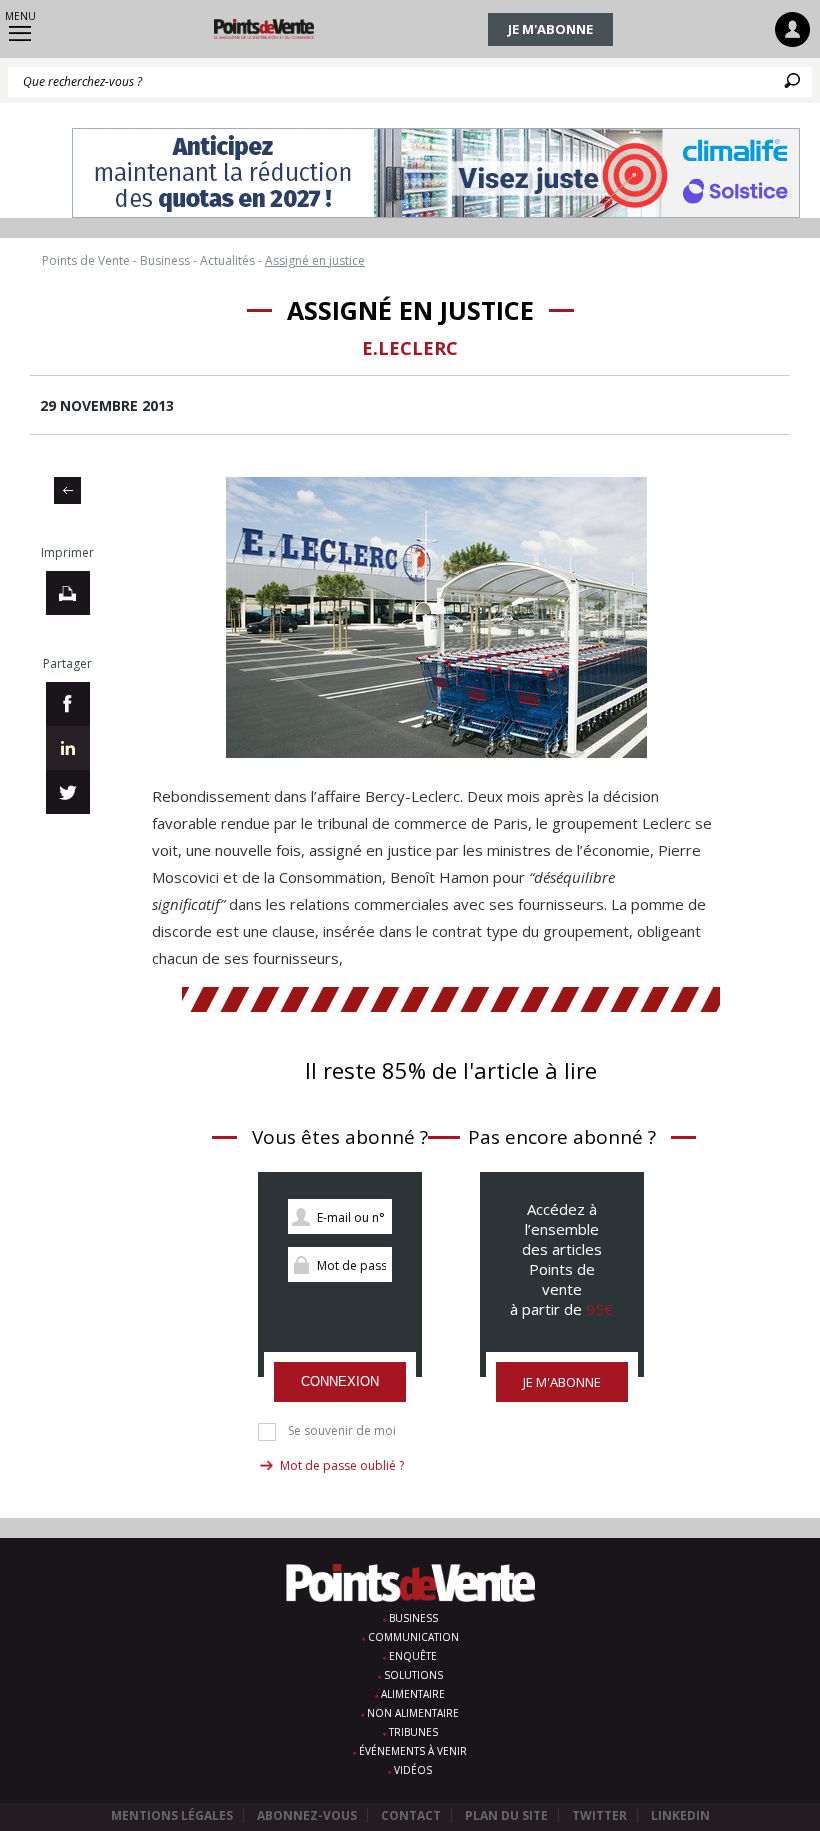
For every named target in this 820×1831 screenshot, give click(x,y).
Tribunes (413, 1732)
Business (413, 1618)
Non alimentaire (413, 1713)
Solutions (413, 1675)
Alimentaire (413, 1694)
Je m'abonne (550, 29)
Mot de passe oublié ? (342, 1465)
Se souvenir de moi (342, 1431)
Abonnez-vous (307, 1815)
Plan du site (506, 1815)
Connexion (340, 1381)
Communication (413, 1637)
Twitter (599, 1815)
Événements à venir (413, 1751)
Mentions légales (172, 1815)
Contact (411, 1815)
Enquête (413, 1656)
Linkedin (680, 1815)
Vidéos (413, 1770)
